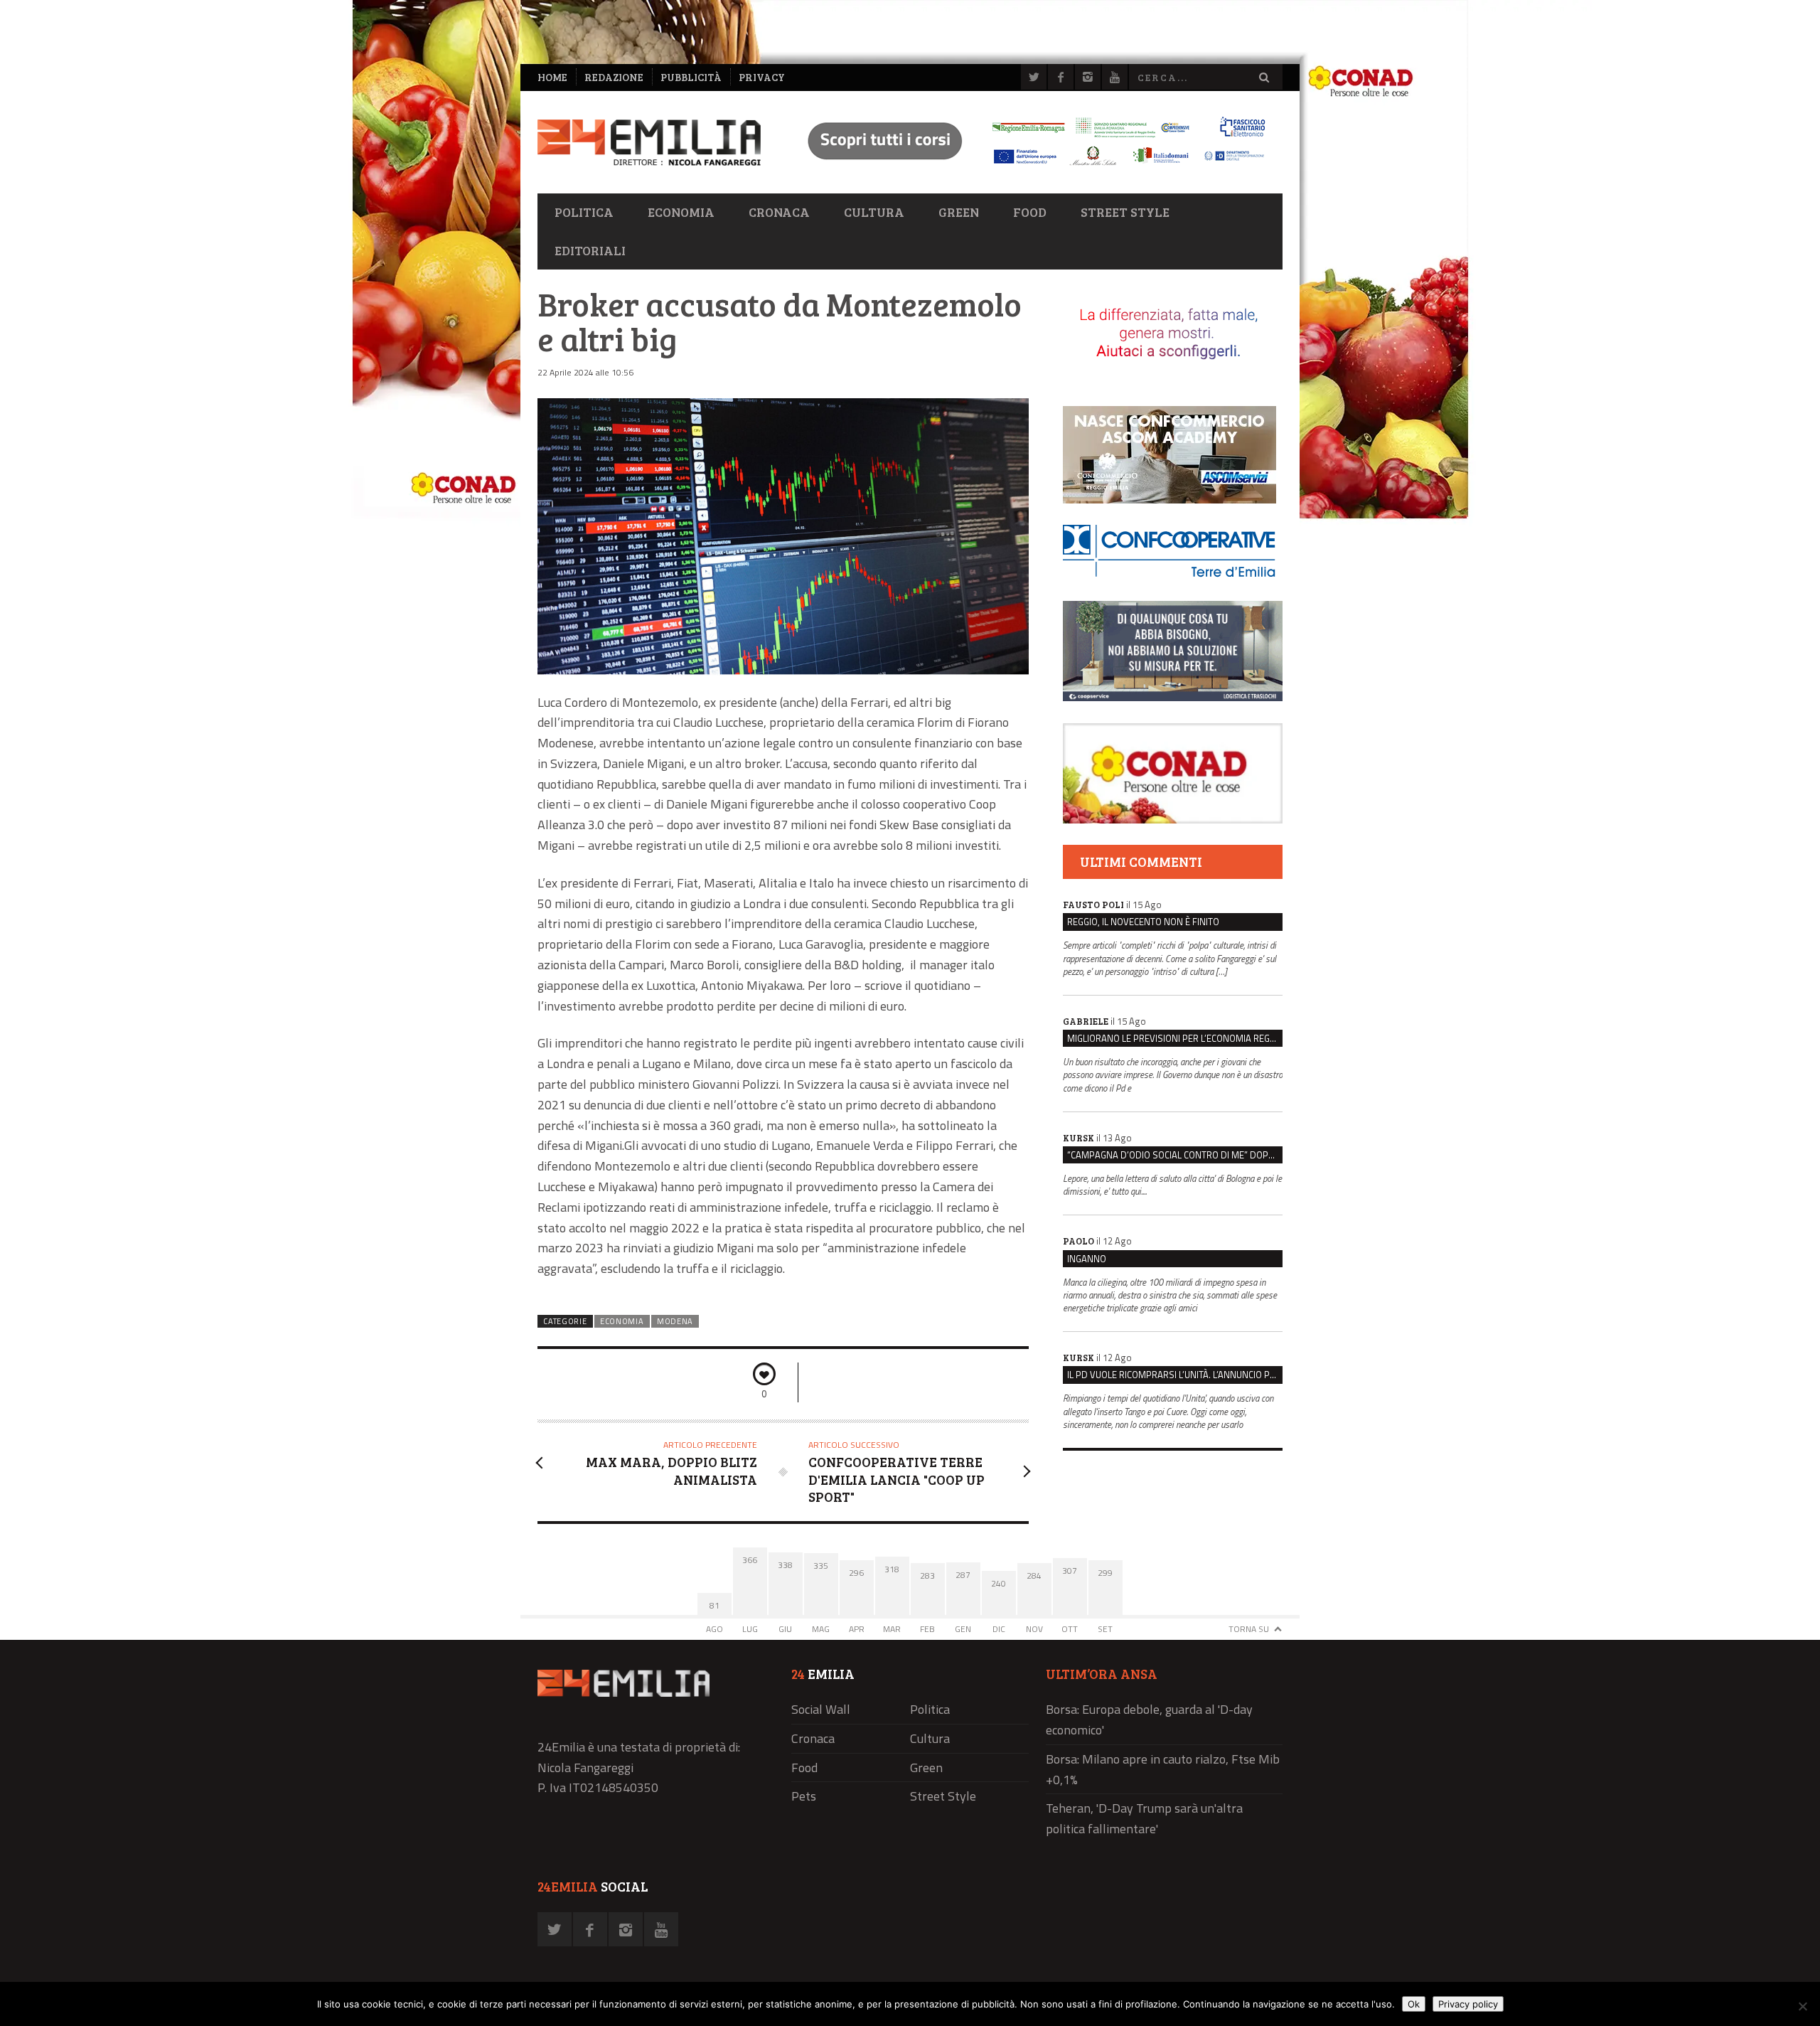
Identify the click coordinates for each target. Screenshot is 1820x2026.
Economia (681, 212)
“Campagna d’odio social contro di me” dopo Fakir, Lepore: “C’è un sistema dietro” (1175, 1155)
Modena (675, 1321)
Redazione (614, 77)
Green (959, 212)
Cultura (874, 212)
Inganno (1087, 1259)
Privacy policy (1468, 2004)
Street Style (1125, 212)
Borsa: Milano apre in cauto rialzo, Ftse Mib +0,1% (1163, 1769)
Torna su (1249, 1629)
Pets (804, 1796)
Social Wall (821, 1709)
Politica (584, 212)
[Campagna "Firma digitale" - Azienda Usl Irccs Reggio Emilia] (1030, 167)
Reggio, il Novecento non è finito (1143, 922)
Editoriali (590, 250)
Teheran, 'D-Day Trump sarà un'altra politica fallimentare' (1144, 1818)
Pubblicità (691, 77)
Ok (1414, 2004)
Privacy (762, 77)
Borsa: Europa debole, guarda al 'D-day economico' (1149, 1720)
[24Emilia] (649, 143)
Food (1030, 212)
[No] (1802, 2006)
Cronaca (779, 212)
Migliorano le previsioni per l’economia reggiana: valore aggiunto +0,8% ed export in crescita (1175, 1038)
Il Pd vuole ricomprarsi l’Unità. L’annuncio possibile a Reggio (1175, 1375)
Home (552, 77)
